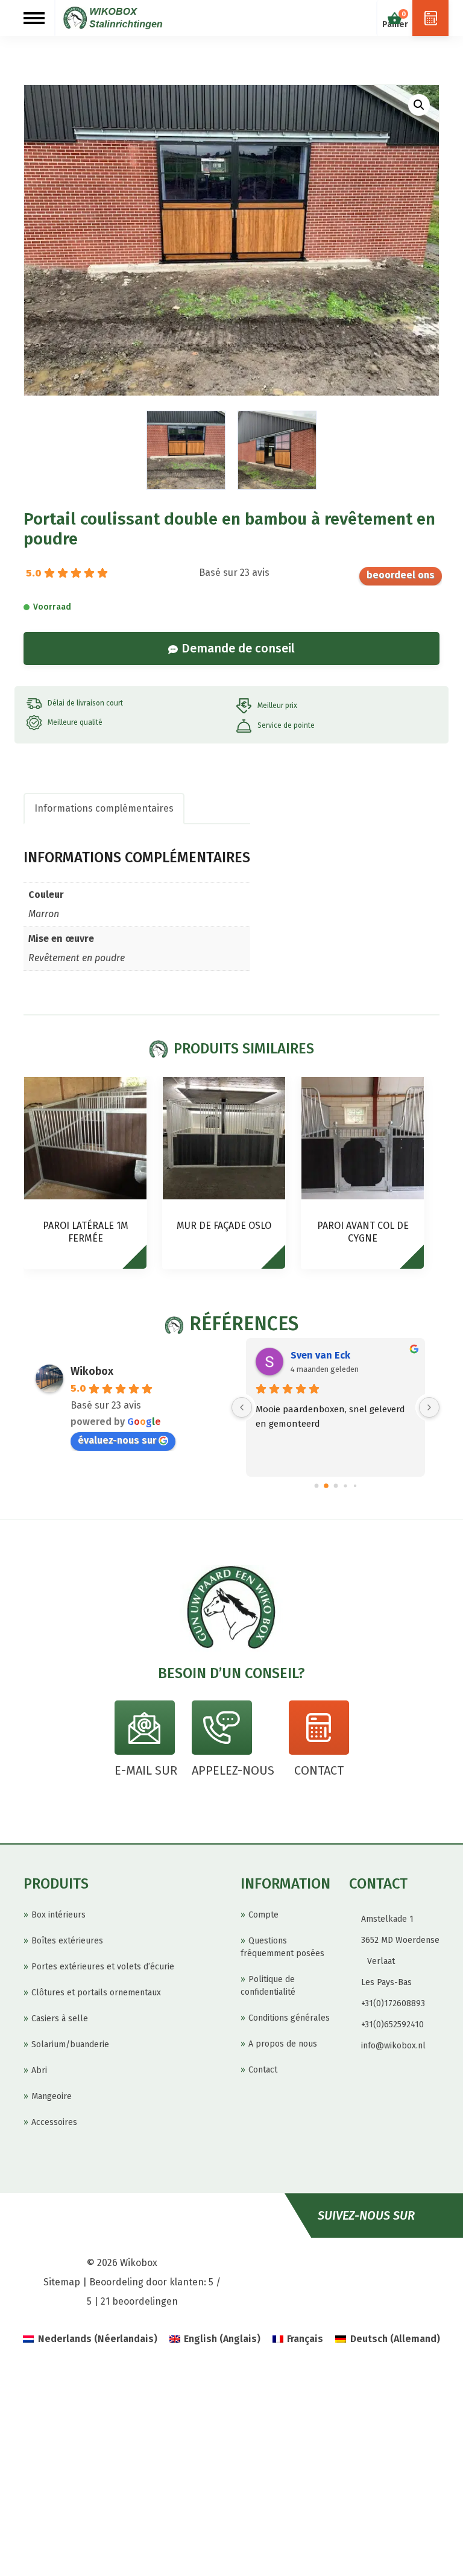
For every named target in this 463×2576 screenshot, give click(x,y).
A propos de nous (283, 2044)
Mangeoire (52, 2096)
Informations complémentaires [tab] (104, 808)
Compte (263, 1915)
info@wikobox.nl (393, 2046)
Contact (263, 2070)
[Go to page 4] (354, 1486)
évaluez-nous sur (401, 576)
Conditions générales (289, 2018)
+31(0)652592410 (392, 2025)
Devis (430, 18)
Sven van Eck (320, 1355)
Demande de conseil (238, 648)
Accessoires (54, 2122)
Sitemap (62, 2282)
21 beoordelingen (139, 2301)
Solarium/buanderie (70, 2044)
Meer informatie (140, 1262)
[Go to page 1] (326, 1486)
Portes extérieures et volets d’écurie (103, 1967)
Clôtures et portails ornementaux (96, 1993)
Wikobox (92, 1371)
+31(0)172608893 (393, 2003)
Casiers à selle (60, 2019)
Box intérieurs (58, 1915)
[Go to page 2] (335, 1486)
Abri (39, 2070)
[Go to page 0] (316, 1486)
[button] (419, 105)
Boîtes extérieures (67, 1941)
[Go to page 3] (345, 1486)
